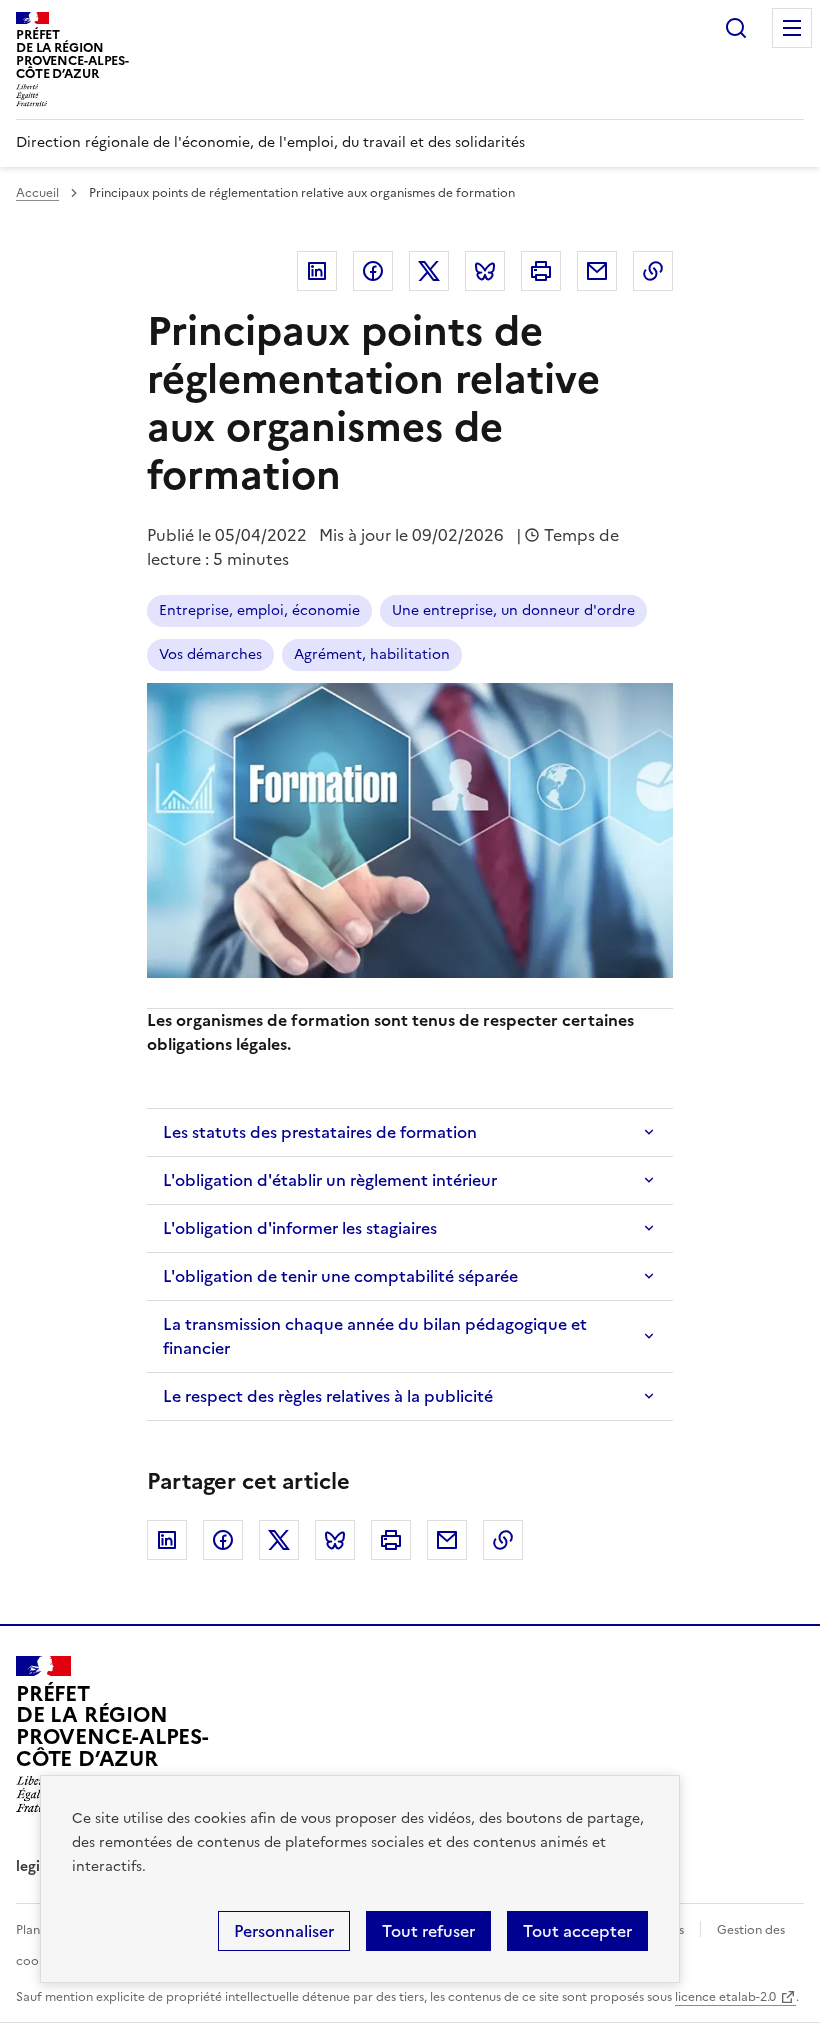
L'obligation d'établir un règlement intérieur (330, 1180)
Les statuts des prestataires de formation (320, 1132)
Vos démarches (210, 654)
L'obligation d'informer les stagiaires (300, 1228)
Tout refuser (428, 1931)
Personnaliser (284, 1931)
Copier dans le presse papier (653, 271)
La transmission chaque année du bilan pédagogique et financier (375, 1336)
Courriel (597, 271)
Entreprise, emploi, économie (259, 610)
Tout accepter (577, 1931)
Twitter (429, 271)
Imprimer (541, 271)
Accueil (37, 193)
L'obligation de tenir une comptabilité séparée (340, 1276)
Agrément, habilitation (372, 654)
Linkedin (317, 271)
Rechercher (736, 28)
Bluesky (485, 271)
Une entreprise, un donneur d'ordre (513, 610)
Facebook (373, 271)
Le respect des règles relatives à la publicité (328, 1396)
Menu (792, 28)
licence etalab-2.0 (725, 1997)
